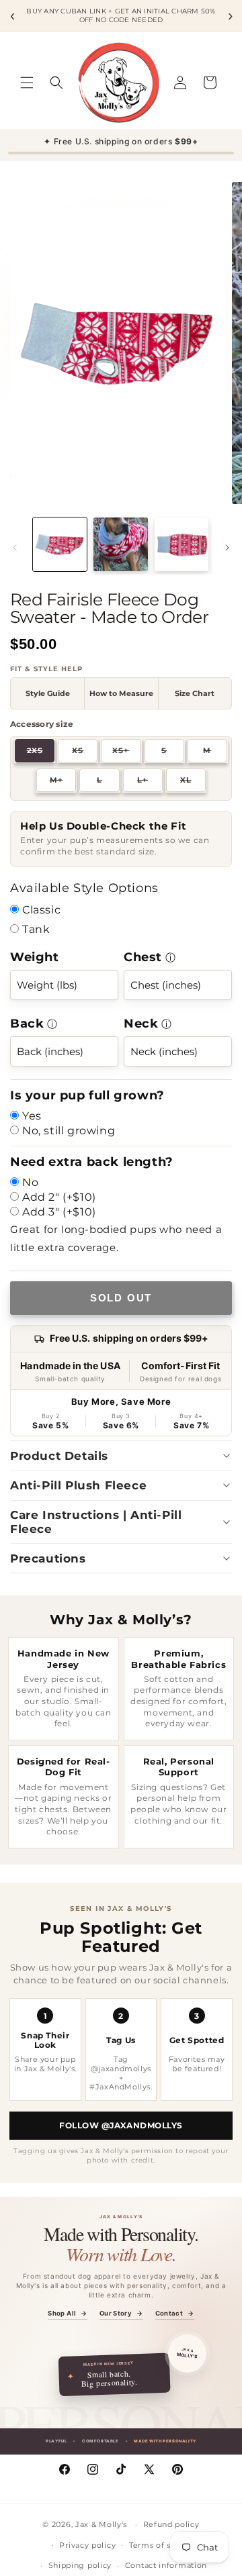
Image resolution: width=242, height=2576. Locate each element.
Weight (35, 957)
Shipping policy (80, 2565)
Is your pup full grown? (87, 1095)
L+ (150, 782)
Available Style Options (84, 888)
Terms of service (162, 2545)
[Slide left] (15, 548)
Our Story (121, 2314)
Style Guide (48, 693)
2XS (41, 752)
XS (85, 752)
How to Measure (121, 693)
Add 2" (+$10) (59, 1197)
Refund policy (171, 2524)
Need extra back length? (92, 1162)
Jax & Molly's (101, 2524)
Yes (32, 1116)
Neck (141, 1024)
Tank (36, 929)
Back (27, 1024)
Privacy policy (87, 2545)
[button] (27, 83)
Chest (143, 957)
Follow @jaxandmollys (121, 2125)
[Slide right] (227, 548)
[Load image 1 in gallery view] (60, 544)
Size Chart (195, 693)
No (30, 1182)
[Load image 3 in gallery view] (182, 544)
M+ (63, 782)
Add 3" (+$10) (59, 1212)
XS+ (126, 752)
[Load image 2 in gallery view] (120, 544)
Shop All (67, 2314)
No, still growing (69, 1131)
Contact (175, 2314)
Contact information (166, 2565)
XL (193, 782)
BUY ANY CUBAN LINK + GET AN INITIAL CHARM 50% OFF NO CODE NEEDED (121, 16)
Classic (41, 910)
